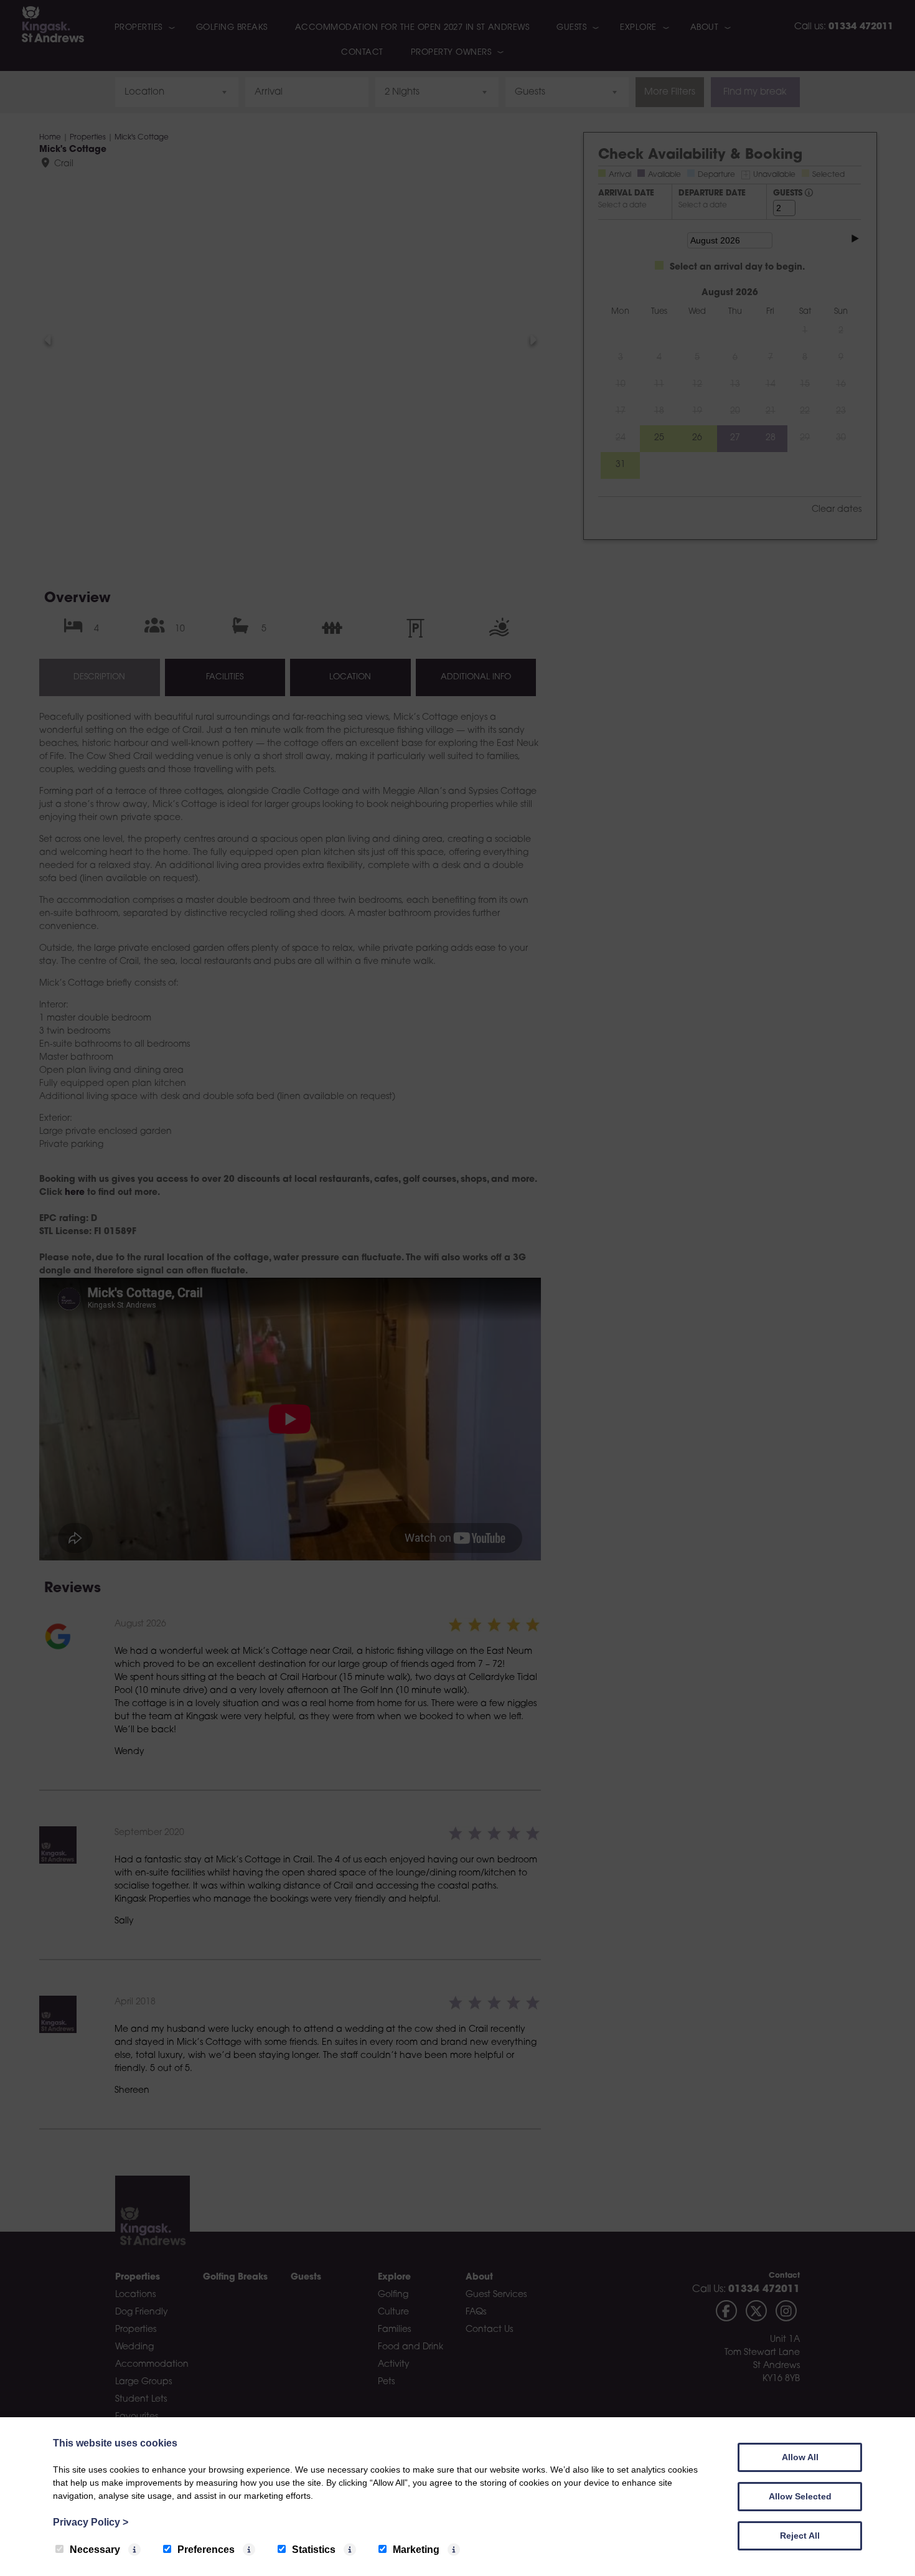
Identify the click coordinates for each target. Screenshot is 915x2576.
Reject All (800, 2536)
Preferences (206, 2550)
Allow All (800, 2457)
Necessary (95, 2550)
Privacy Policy (91, 2522)
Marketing (416, 2550)
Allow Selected (800, 2496)
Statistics (314, 2550)
